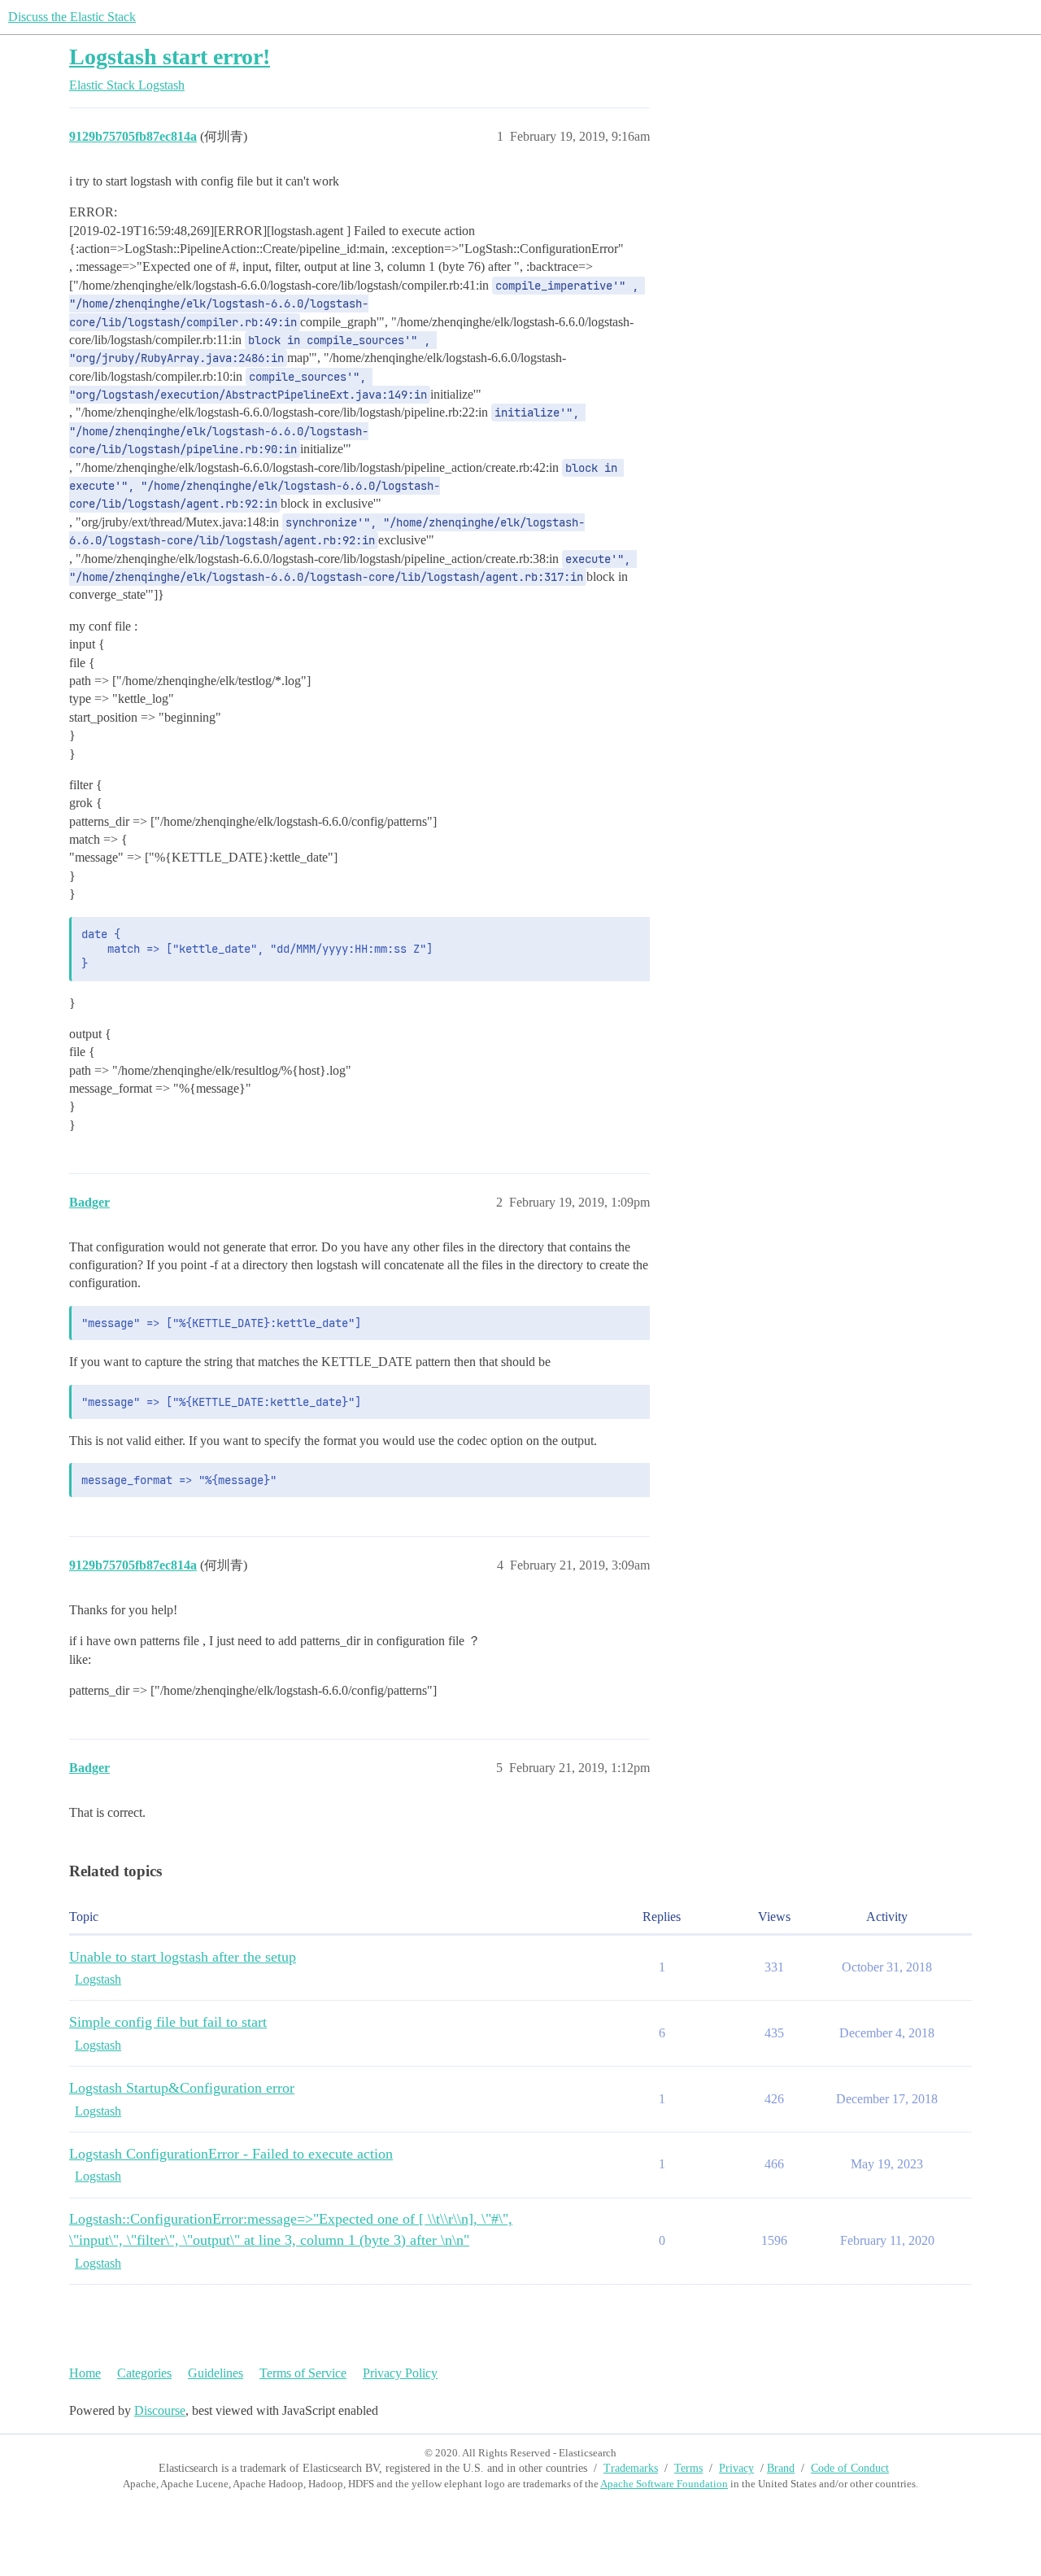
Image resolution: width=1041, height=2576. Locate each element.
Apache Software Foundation (664, 2484)
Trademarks (631, 2468)
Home (85, 2373)
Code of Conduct (850, 2468)
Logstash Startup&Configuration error (182, 2088)
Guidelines (216, 2373)
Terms (688, 2468)
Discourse (160, 2410)
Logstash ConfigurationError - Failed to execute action (231, 2154)
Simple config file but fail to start (168, 2022)
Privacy (736, 2468)
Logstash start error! (170, 57)
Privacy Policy (400, 2373)
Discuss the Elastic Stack (72, 17)
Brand (781, 2468)
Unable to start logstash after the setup (183, 1957)
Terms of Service (303, 2373)
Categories (144, 2373)
